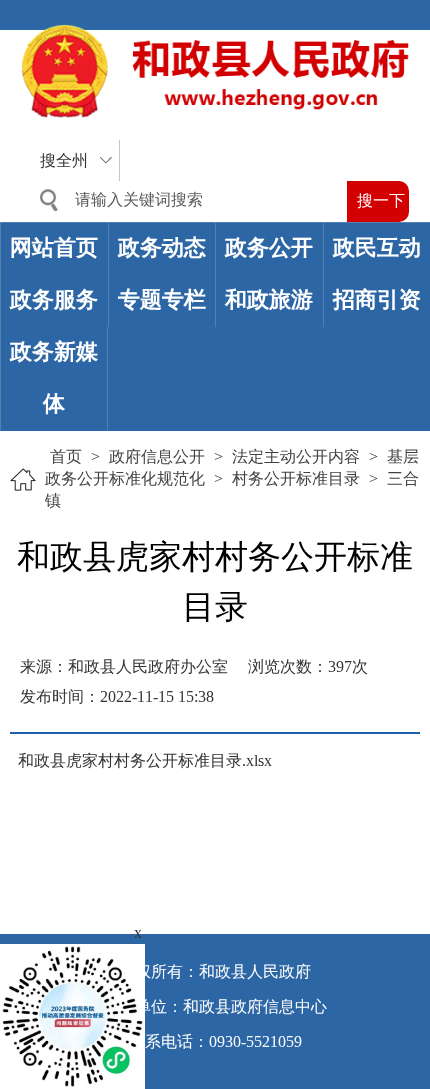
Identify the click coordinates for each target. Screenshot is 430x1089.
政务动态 (162, 247)
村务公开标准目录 (296, 478)
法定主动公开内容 (296, 456)
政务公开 (269, 247)
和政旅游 (269, 299)
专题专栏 (162, 299)
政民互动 (377, 247)
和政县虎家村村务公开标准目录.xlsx (145, 760)
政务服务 (54, 299)
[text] (186, 200)
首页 (66, 456)
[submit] (378, 201)
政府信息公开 (157, 456)
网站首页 (54, 247)
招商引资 (377, 299)
